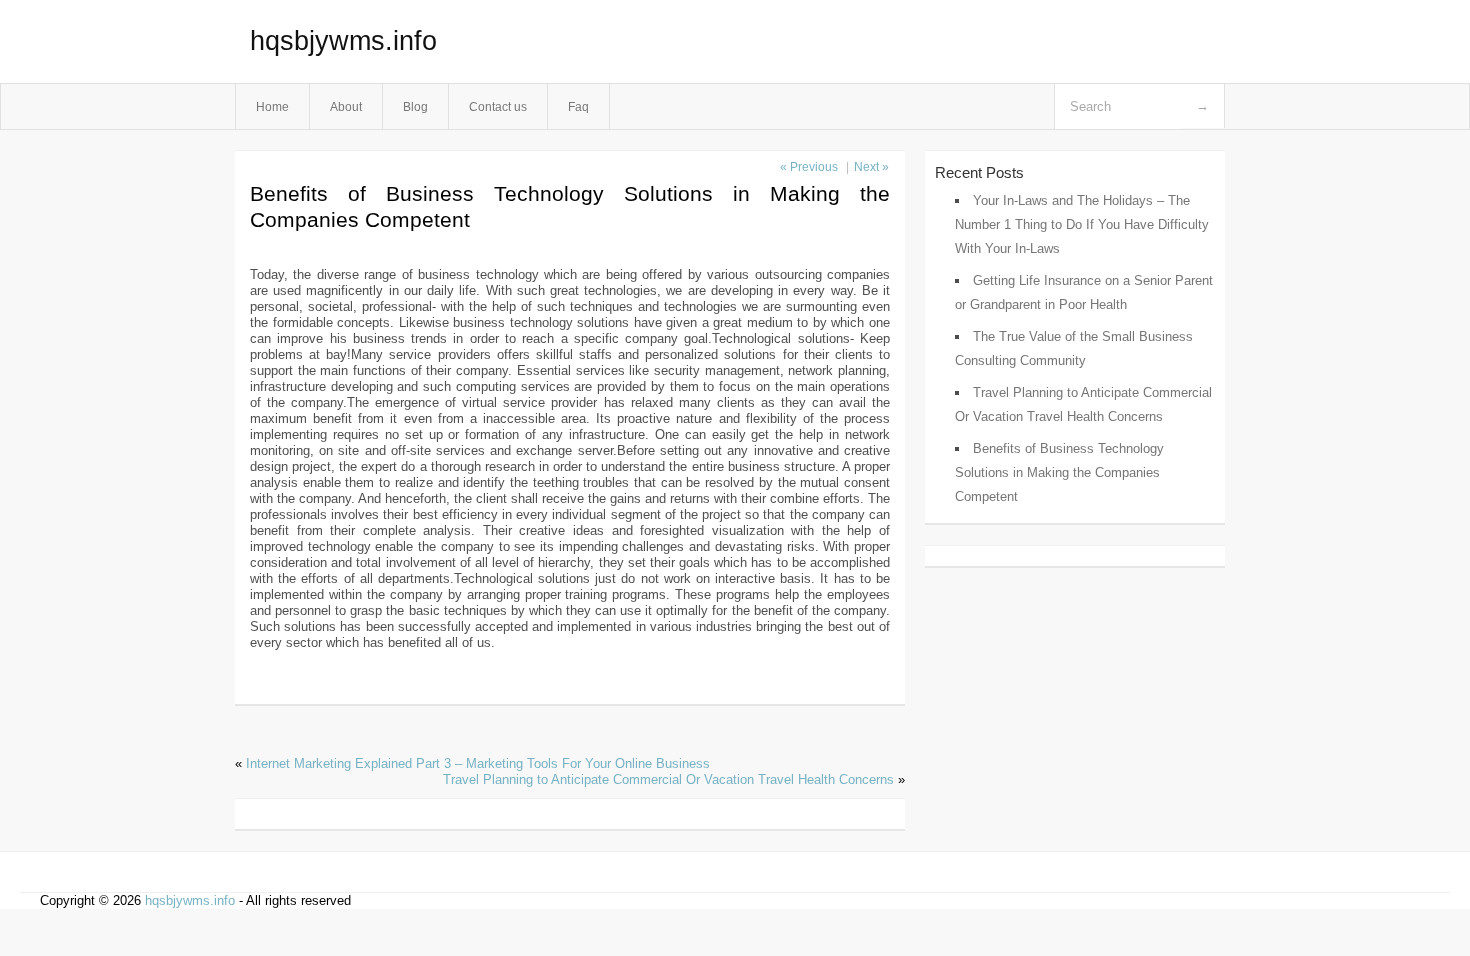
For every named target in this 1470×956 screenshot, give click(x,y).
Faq (578, 106)
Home (272, 106)
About (346, 106)
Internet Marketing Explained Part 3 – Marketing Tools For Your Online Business (478, 763)
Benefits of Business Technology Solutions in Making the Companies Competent (1059, 472)
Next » (871, 167)
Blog (415, 106)
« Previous (809, 167)
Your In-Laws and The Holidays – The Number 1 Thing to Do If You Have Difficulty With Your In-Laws (1082, 224)
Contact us (498, 106)
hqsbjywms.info (343, 41)
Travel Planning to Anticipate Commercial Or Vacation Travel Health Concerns (668, 779)
